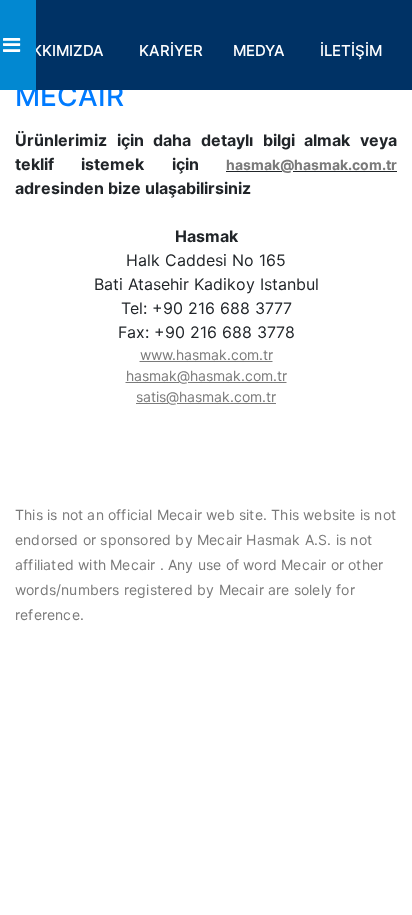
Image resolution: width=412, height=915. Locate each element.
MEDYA (259, 50)
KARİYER (171, 50)
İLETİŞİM (351, 50)
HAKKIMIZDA (57, 50)
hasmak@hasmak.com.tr (311, 164)
